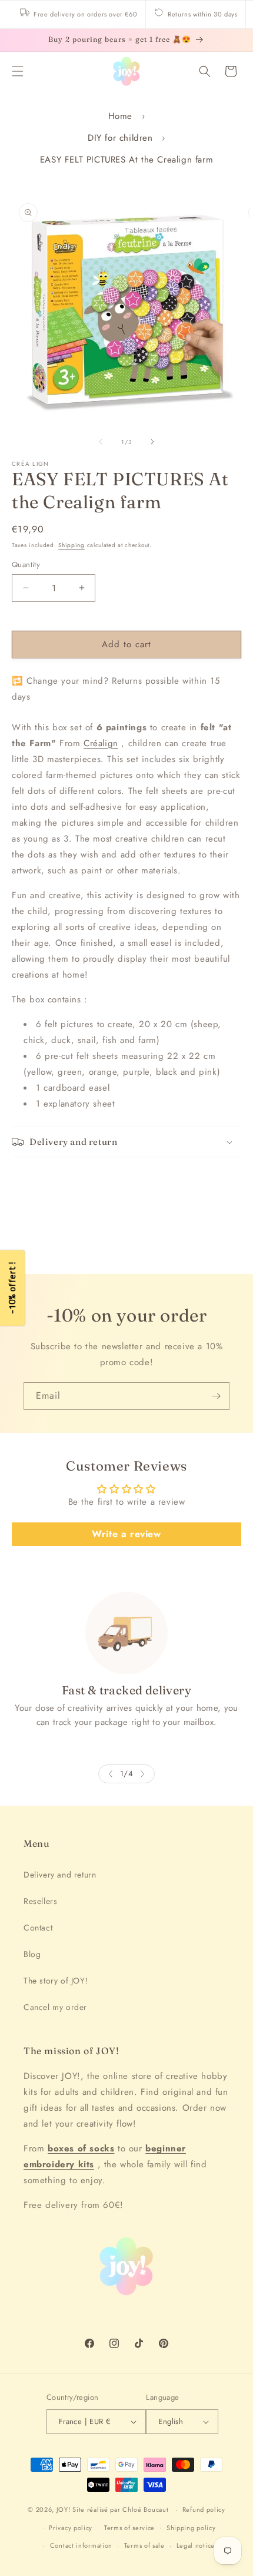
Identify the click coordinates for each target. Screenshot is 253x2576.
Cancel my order (55, 2007)
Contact (38, 1928)
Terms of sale (144, 2545)
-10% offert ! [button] (12, 1288)
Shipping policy (191, 2528)
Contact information (81, 2545)
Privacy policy (71, 2528)
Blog (32, 1954)
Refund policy (204, 2509)
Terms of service (129, 2528)
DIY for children (120, 138)
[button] (18, 71)
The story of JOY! (56, 1981)
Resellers (40, 1901)
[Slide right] (152, 442)
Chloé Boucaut (147, 2509)
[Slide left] (101, 442)
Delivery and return (60, 1875)
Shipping (71, 545)
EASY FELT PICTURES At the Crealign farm (126, 160)
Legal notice (196, 2545)
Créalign (101, 743)
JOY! (64, 2509)
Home (120, 116)
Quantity (26, 564)
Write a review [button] (126, 1534)
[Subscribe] (216, 1396)
